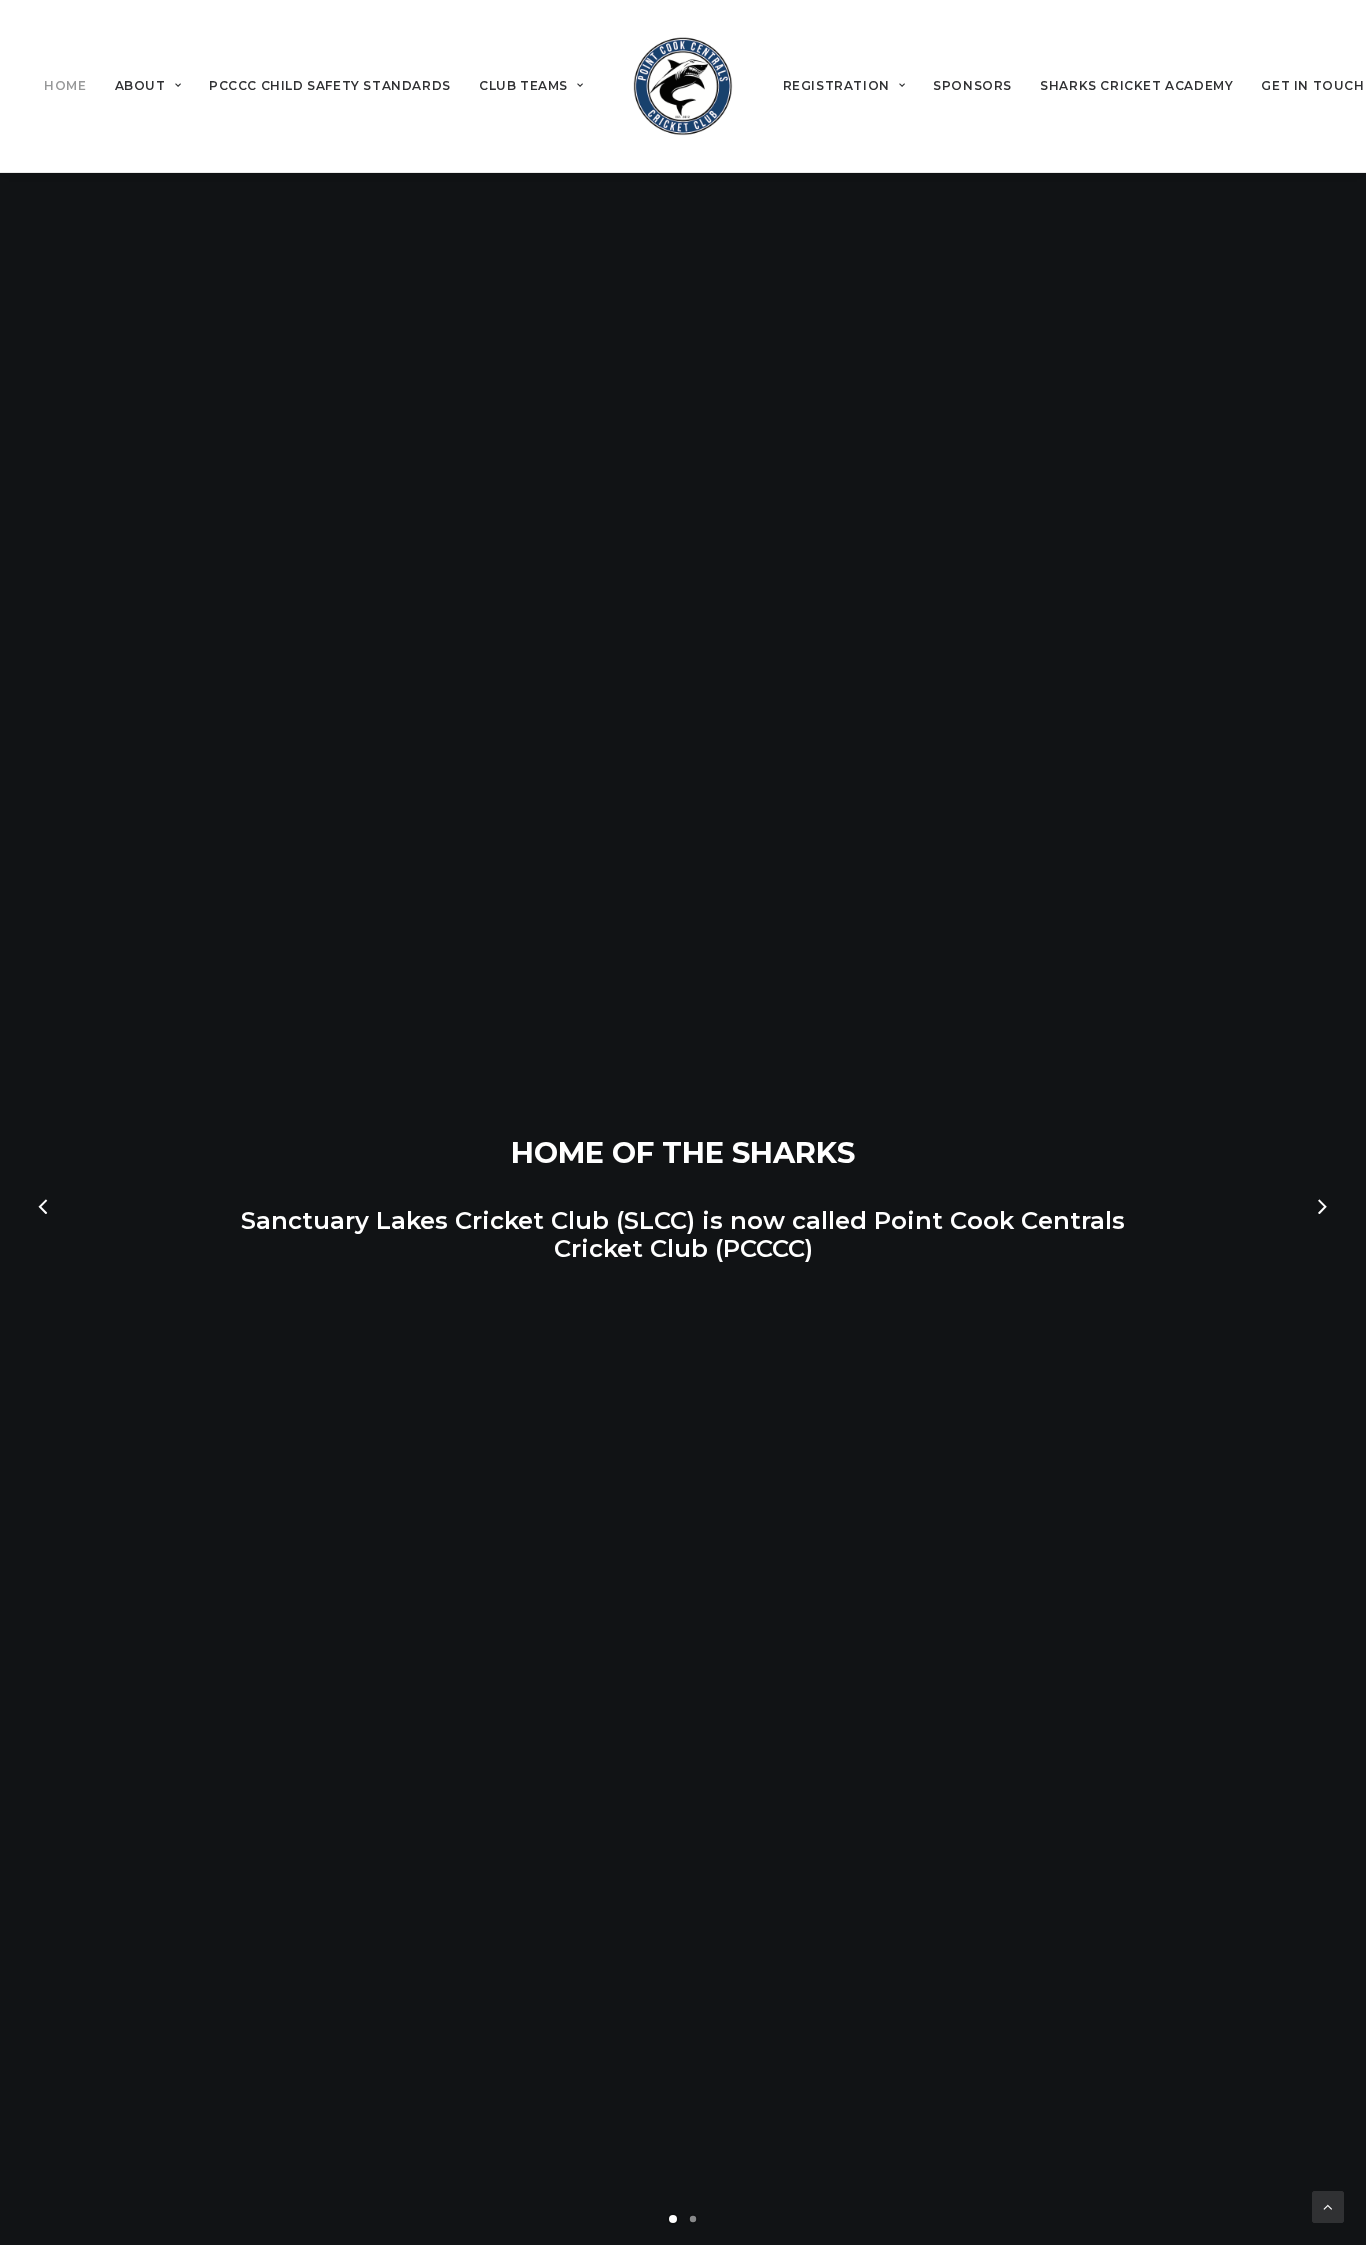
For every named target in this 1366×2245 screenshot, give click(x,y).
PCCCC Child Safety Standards (330, 85)
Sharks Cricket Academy (1136, 85)
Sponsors (972, 85)
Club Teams (523, 85)
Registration (836, 85)
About (140, 85)
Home (65, 85)
